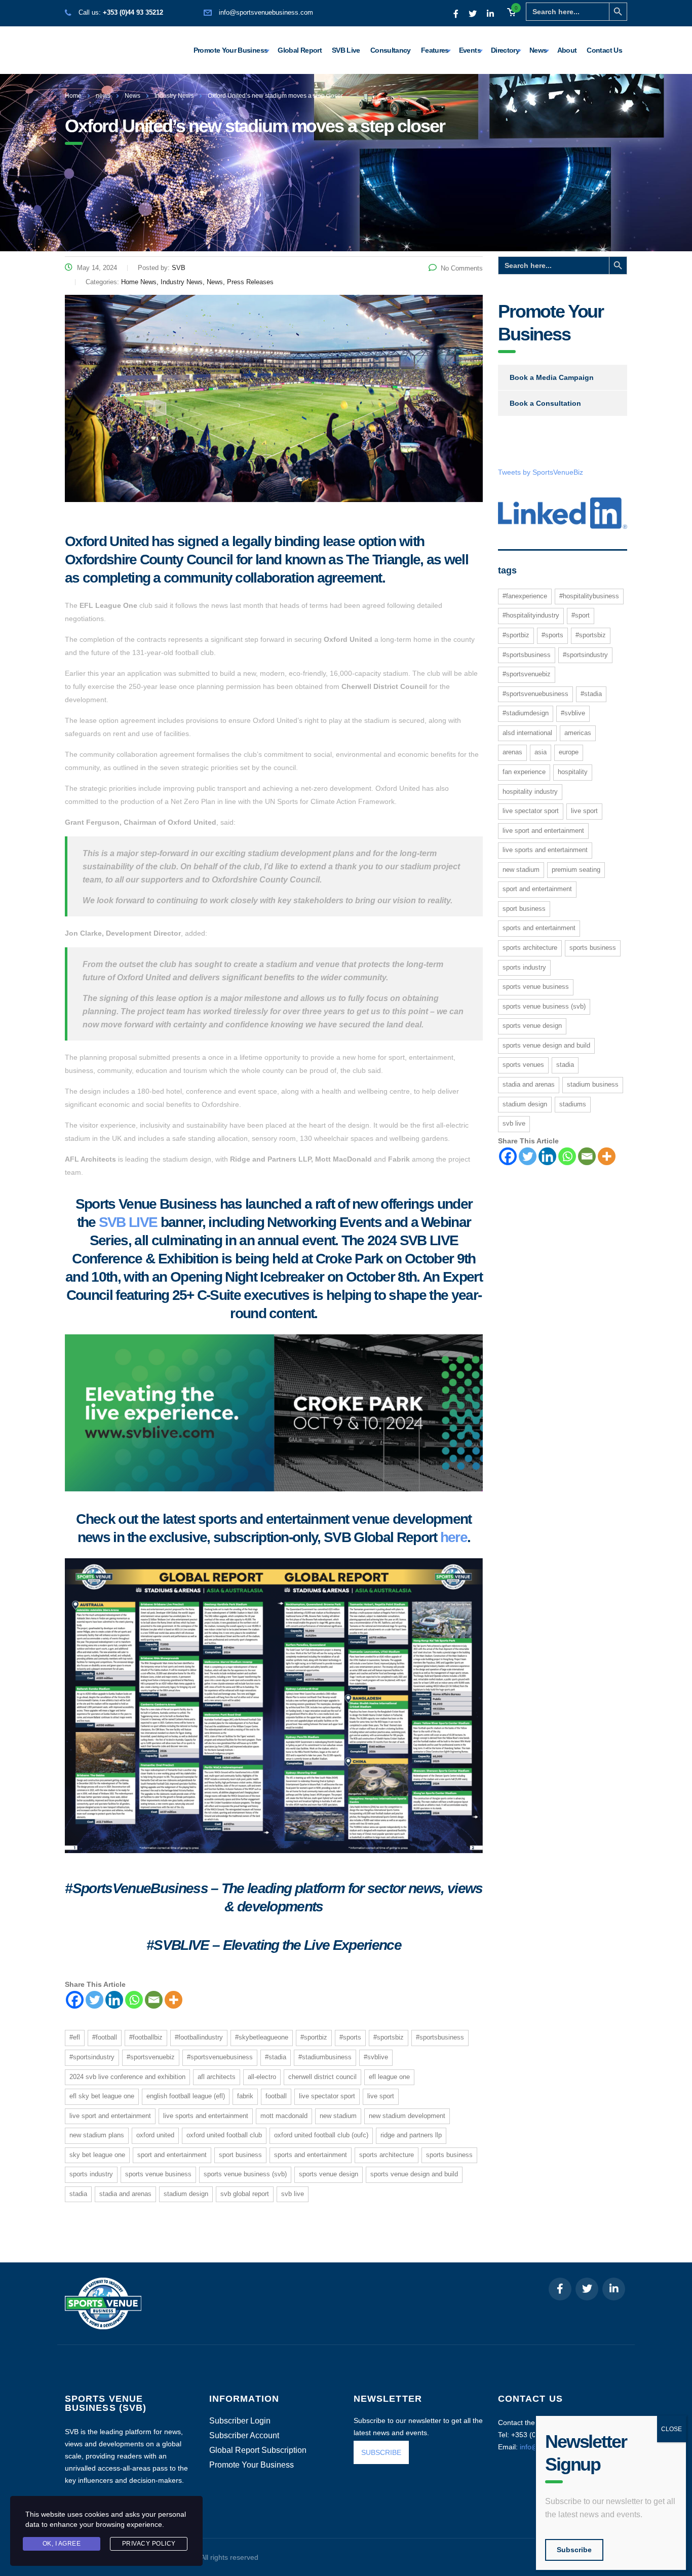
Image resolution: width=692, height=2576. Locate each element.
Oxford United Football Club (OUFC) (321, 2135)
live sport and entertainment (110, 2116)
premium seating (576, 870)
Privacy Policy (149, 2544)
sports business (449, 2155)
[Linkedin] (114, 2000)
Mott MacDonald (284, 2116)
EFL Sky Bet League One (102, 2096)
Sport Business (240, 2155)
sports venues (523, 1065)
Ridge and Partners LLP (411, 2135)
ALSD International (527, 733)
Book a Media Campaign (552, 377)
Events (470, 50)
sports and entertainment (311, 2155)
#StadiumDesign (526, 713)
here (454, 1537)
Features (435, 50)
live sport (381, 2096)
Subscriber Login (240, 2421)
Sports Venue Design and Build (414, 2174)
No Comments (462, 268)
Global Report (300, 50)
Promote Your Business (231, 50)
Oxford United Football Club (224, 2135)
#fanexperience (525, 596)
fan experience (524, 772)
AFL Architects (217, 2077)
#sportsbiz (389, 2037)
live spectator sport (327, 2096)
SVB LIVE (128, 1222)
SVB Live (346, 50)
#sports (350, 2037)
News (538, 50)
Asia (541, 752)
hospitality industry (530, 792)
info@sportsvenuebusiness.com (266, 12)
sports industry (91, 2174)
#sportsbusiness (440, 2037)
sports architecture (387, 2155)
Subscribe (574, 2550)
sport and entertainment (172, 2155)
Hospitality (573, 772)
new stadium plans (97, 2135)
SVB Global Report (245, 2194)
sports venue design (329, 2174)
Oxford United (155, 2135)
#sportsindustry (92, 2057)
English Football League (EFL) (186, 2096)
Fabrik (245, 2096)
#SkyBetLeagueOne (262, 2037)
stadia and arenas (125, 2194)
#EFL (75, 2037)
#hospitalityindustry (531, 615)
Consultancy (391, 50)
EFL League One (389, 2077)
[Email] (154, 2000)
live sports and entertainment (206, 2116)
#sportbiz (314, 2037)
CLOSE (671, 2429)
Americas (578, 733)
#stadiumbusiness (325, 2057)
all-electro (262, 2077)
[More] (174, 2000)
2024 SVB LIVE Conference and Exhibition (127, 2077)
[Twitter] (94, 2000)
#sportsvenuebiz (151, 2057)
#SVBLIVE (376, 2057)
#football (105, 2037)
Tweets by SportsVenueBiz (541, 472)
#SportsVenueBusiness (220, 2057)
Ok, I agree (62, 2544)
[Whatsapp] (134, 2000)
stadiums (573, 1104)
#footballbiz (146, 2037)
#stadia (276, 2057)
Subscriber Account (244, 2436)
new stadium (338, 2116)
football (276, 2096)
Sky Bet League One (97, 2155)
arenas (512, 752)
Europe (569, 752)
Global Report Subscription (258, 2450)
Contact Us (604, 50)
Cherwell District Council (322, 2077)
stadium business (593, 1084)
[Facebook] (75, 2000)
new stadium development (407, 2116)
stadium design (186, 2194)
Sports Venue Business (158, 2174)
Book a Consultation (545, 403)
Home (73, 96)
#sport (581, 615)
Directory (505, 50)
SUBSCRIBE (381, 2452)
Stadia (78, 2194)
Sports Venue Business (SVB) (245, 2174)
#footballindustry (199, 2037)
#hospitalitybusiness (589, 596)
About (567, 50)
